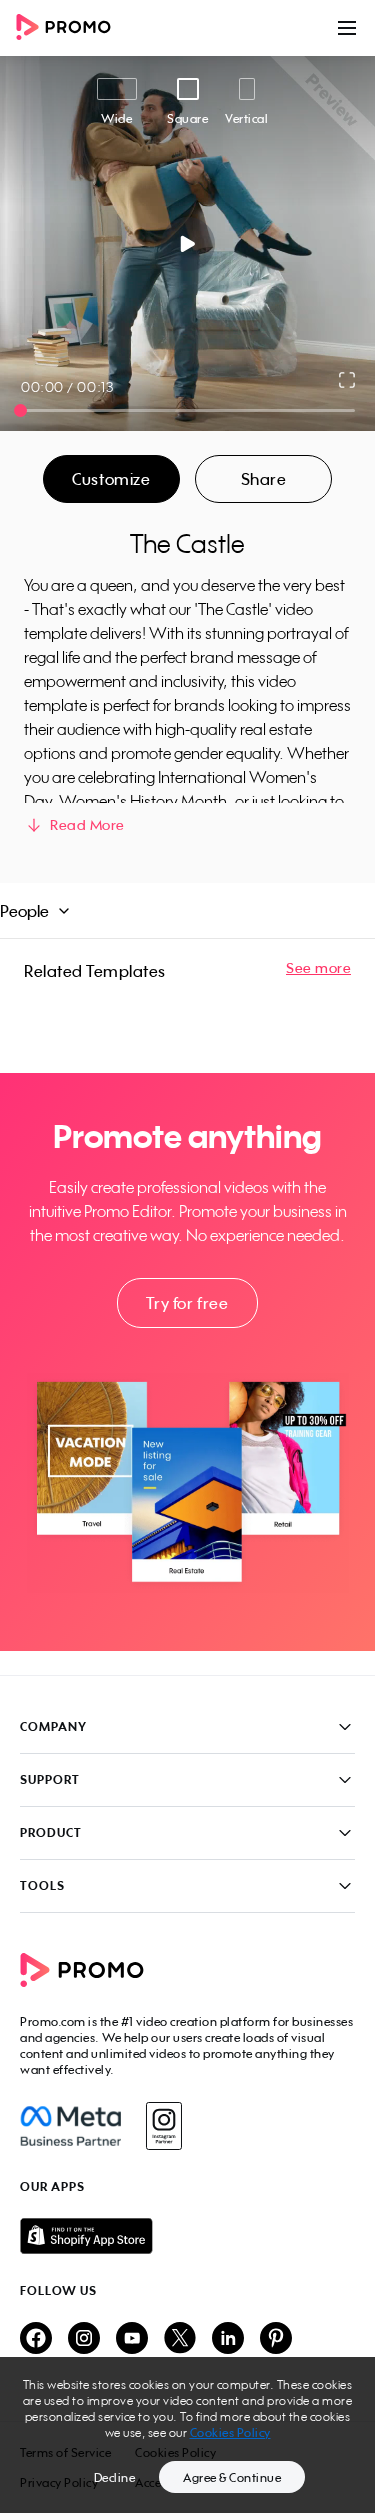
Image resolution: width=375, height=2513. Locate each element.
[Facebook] (70, 2126)
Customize (111, 479)
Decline (115, 2477)
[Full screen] (348, 380)
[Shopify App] (187, 2236)
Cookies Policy (230, 2432)
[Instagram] (163, 2126)
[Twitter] (180, 2339)
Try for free (187, 1303)
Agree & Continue (232, 2477)
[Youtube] (132, 2339)
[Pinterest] (276, 2339)
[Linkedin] (228, 2339)
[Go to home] (70, 28)
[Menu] (347, 28)
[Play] (187, 244)
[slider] (20, 410)
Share (264, 479)
